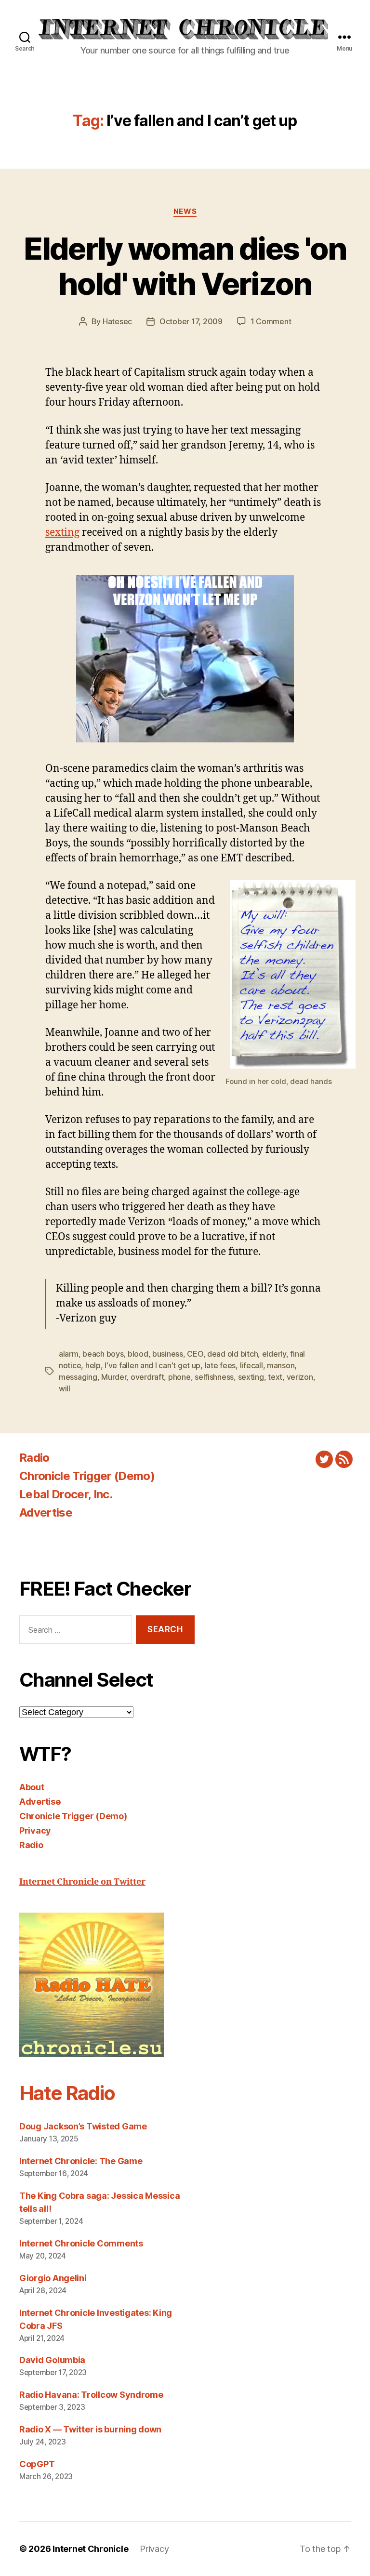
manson (281, 1365)
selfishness (214, 1377)
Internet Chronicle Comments (81, 2243)
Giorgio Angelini (53, 2278)
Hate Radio (67, 2093)
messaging (78, 1377)
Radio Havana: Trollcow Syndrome (91, 2395)
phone (179, 1377)
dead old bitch (232, 1354)
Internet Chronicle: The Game (81, 2161)
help (93, 1365)
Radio (34, 1458)
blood (138, 1354)
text (275, 1377)
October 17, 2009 (191, 321)
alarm (69, 1354)
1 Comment (271, 321)
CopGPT (37, 2464)
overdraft (147, 1377)
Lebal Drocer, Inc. (66, 1494)
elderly (274, 1354)
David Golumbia (52, 2360)
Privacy (35, 1830)
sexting (62, 533)
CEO (195, 1354)
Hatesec (117, 321)
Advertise (46, 1513)
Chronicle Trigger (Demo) (87, 1476)
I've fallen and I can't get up (152, 1365)
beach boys (103, 1354)
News (185, 211)
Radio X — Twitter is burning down (90, 2429)
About (32, 1787)
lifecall (251, 1365)
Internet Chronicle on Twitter (82, 1882)
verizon (300, 1377)
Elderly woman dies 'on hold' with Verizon (185, 266)
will (65, 1388)
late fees (220, 1365)
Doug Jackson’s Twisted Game (83, 2126)
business (168, 1354)
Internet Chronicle (90, 2549)
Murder (114, 1377)
